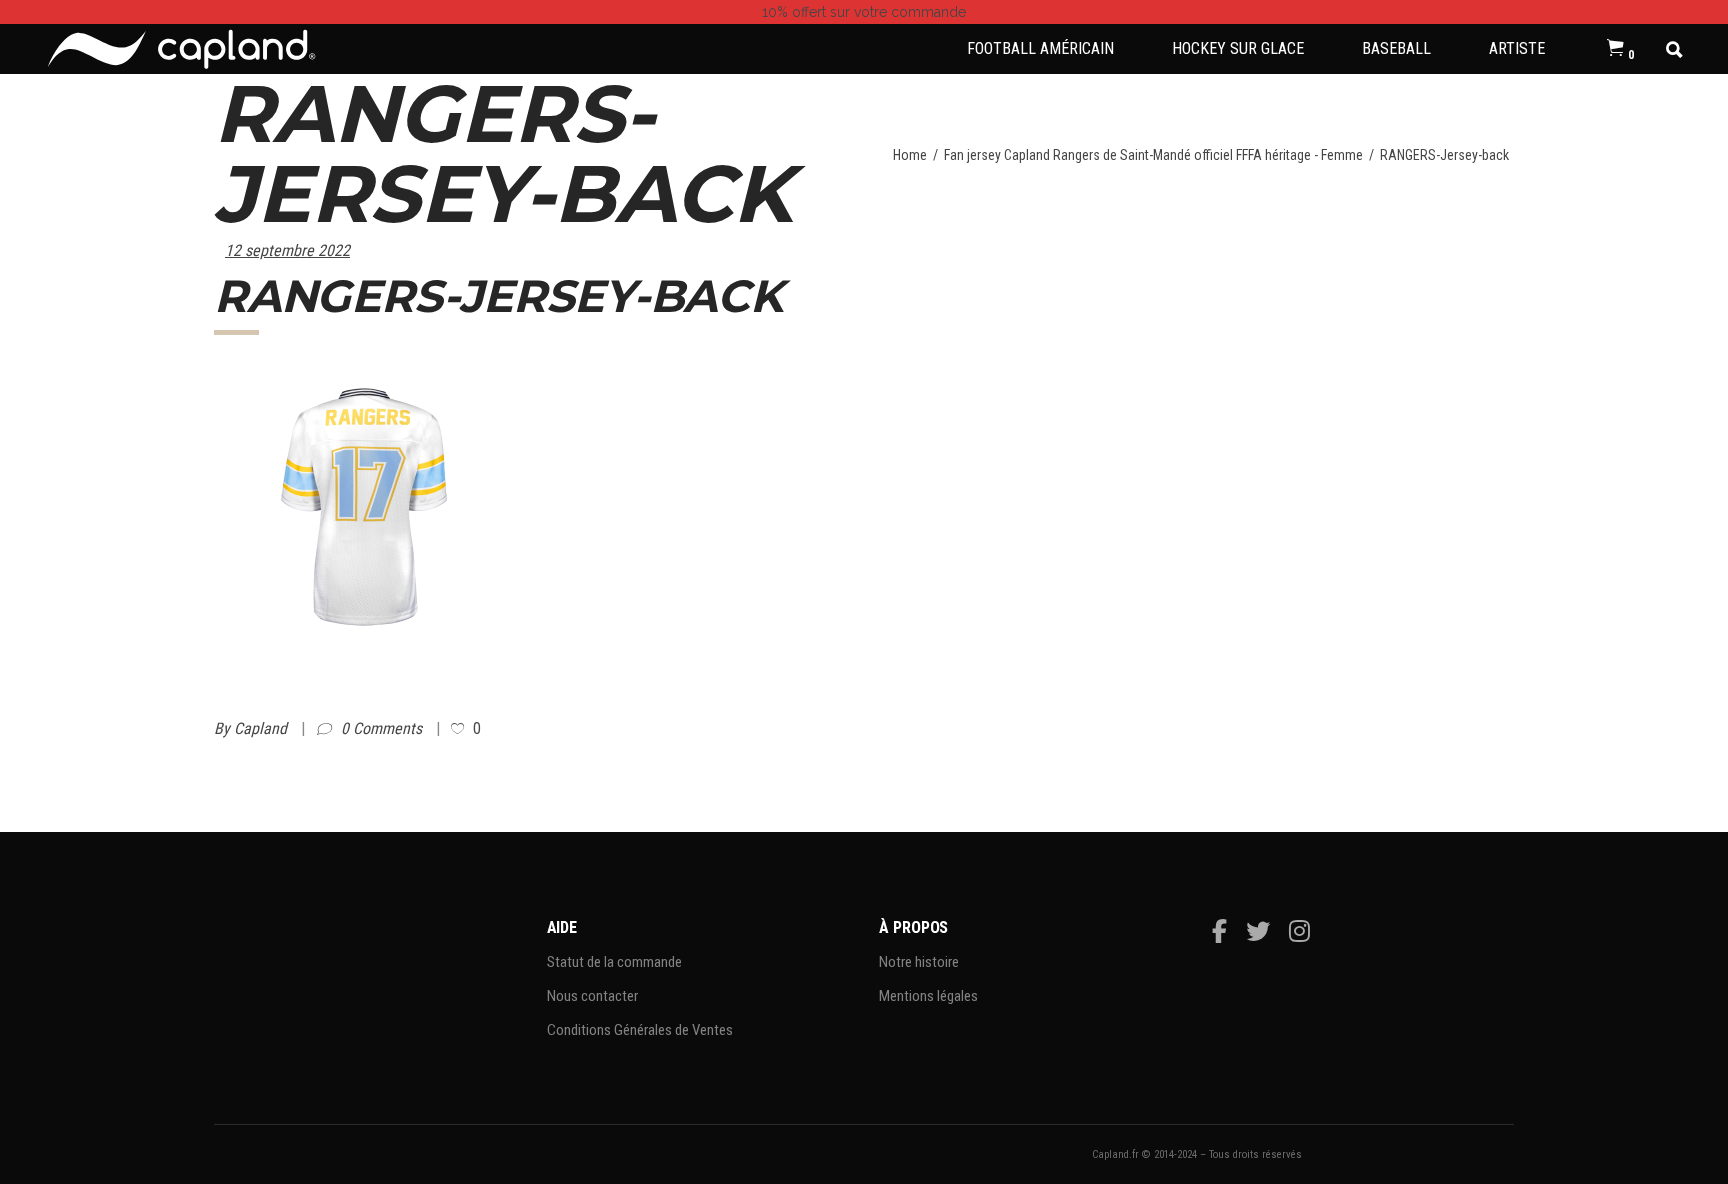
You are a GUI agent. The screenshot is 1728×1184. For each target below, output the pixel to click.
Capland (262, 728)
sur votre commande (864, 12)
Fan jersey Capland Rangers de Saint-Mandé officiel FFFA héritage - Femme (1153, 155)
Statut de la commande (614, 962)
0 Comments (383, 728)
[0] (1615, 49)
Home (910, 155)
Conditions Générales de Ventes (640, 1030)
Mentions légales (928, 996)
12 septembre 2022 (287, 250)
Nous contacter (592, 996)
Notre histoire (919, 962)
